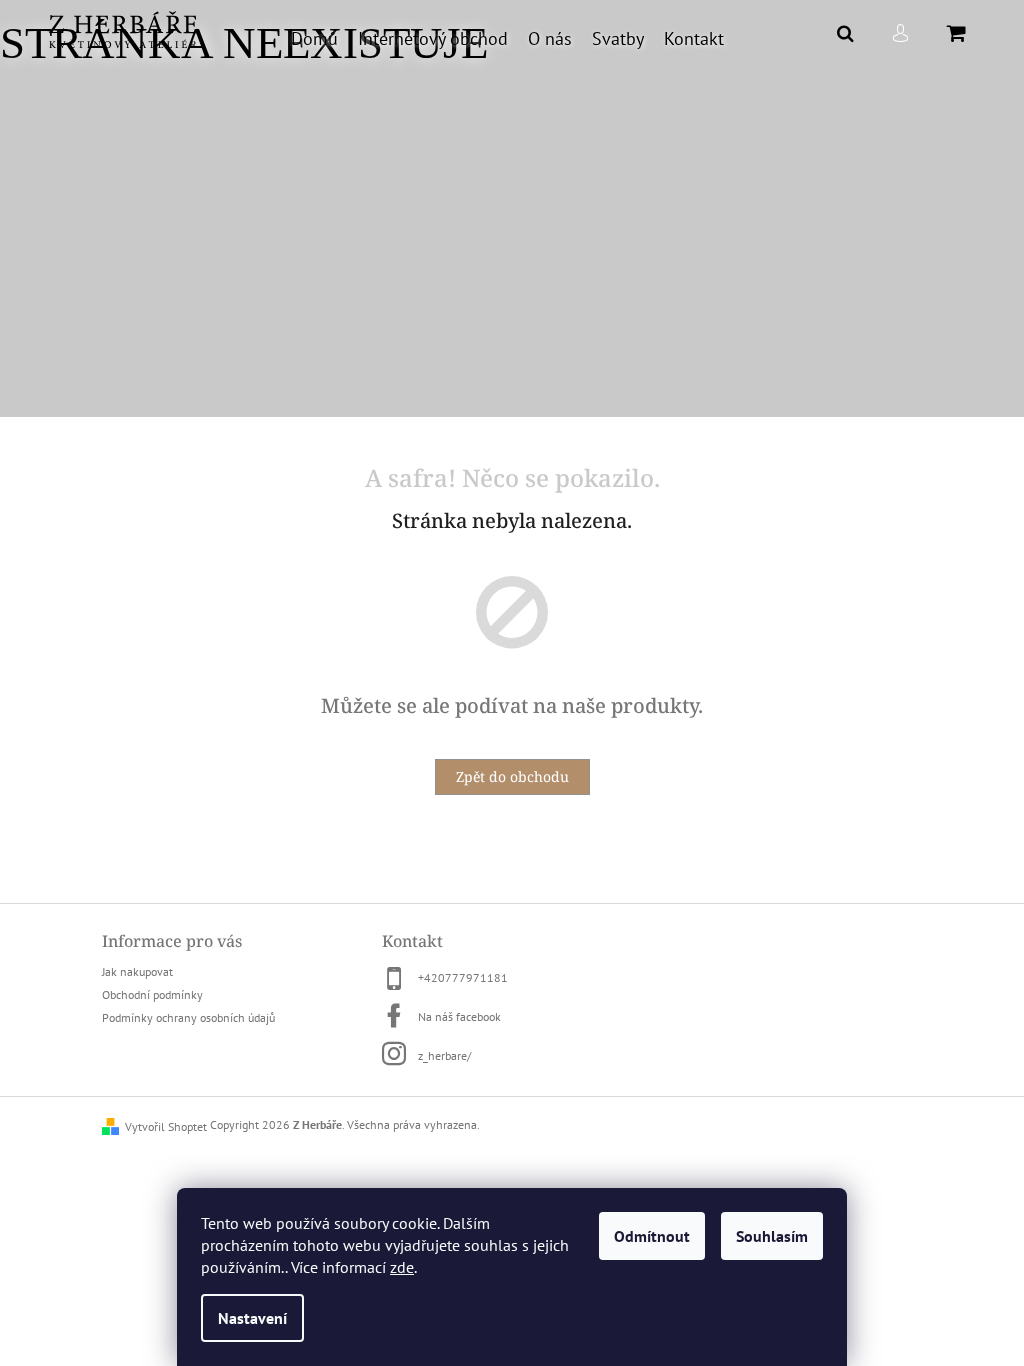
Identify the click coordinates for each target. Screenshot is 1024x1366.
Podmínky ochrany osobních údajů (188, 1017)
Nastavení (252, 1318)
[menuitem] (314, 39)
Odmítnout (652, 1236)
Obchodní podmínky (152, 994)
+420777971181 (463, 977)
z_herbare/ (444, 1055)
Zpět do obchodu (512, 776)
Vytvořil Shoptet (166, 1126)
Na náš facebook (459, 1016)
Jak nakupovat (137, 971)
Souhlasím (772, 1236)
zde (402, 1267)
